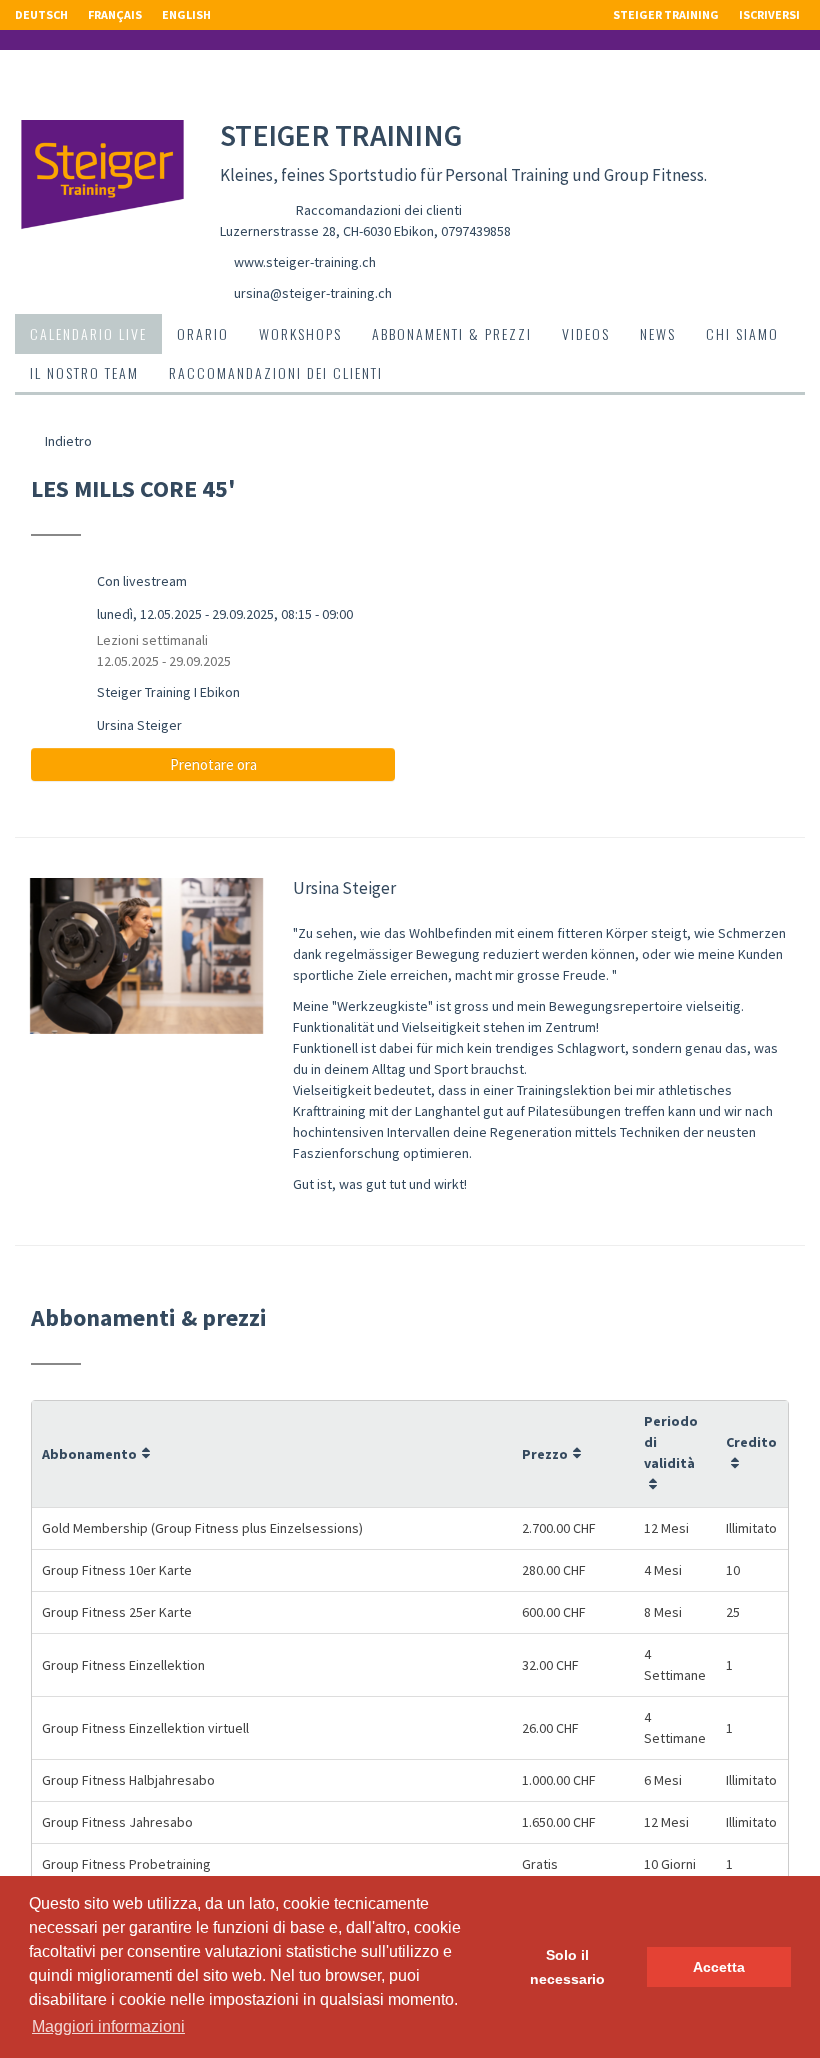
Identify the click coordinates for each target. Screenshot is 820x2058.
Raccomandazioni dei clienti (379, 210)
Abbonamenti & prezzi (452, 333)
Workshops (300, 333)
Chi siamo (742, 333)
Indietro (67, 441)
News (658, 333)
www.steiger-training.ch (305, 262)
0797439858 (476, 231)
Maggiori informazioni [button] (108, 2026)
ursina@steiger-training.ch (313, 293)
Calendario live (88, 333)
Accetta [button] (719, 1967)
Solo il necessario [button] (567, 1967)
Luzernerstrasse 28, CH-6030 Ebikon (327, 231)
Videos (586, 333)
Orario (203, 333)
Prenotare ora (213, 764)
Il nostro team (84, 372)
